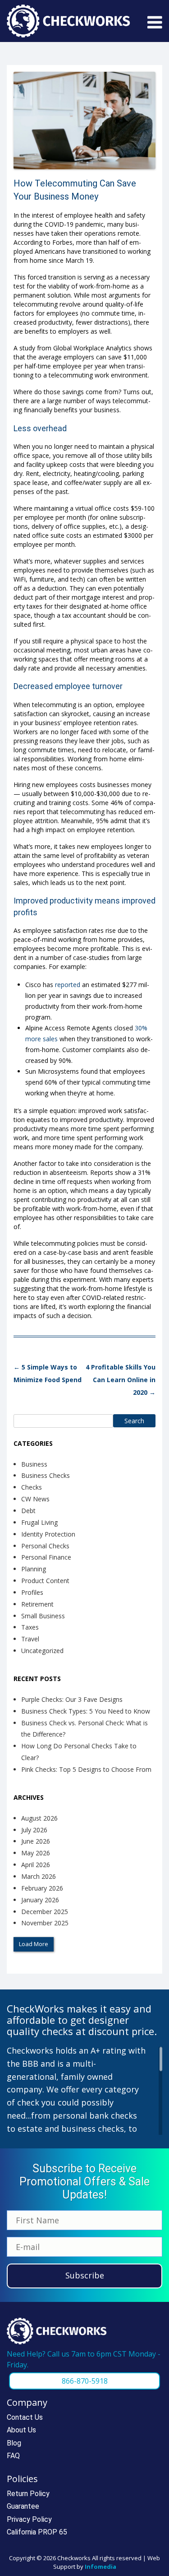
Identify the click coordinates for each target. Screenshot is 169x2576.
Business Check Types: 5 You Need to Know (86, 1711)
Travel (30, 1639)
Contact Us (25, 2417)
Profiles (32, 1592)
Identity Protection (48, 1534)
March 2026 (39, 1876)
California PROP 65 (37, 2532)
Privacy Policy (29, 2519)
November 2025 (45, 1923)
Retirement (37, 1604)
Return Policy (28, 2494)
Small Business (43, 1616)
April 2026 (36, 1865)
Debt (28, 1511)
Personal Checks (45, 1546)
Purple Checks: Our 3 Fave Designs (72, 1699)
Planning (34, 1569)
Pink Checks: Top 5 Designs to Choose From (86, 1769)
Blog (14, 2443)
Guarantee (23, 2506)
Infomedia (100, 2567)
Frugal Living (39, 1522)
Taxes (30, 1627)
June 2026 (36, 1841)
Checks (32, 1487)
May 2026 (36, 1853)
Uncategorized (42, 1651)
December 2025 (45, 1912)
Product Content (45, 1581)
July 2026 (34, 1830)
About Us (21, 2430)
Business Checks (46, 1475)
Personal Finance (46, 1557)
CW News (35, 1499)
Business (34, 1464)
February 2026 (42, 1888)
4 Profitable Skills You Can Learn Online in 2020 (121, 1380)
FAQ (13, 2456)
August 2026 (39, 1818)
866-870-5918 (85, 2381)
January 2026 (40, 1900)
